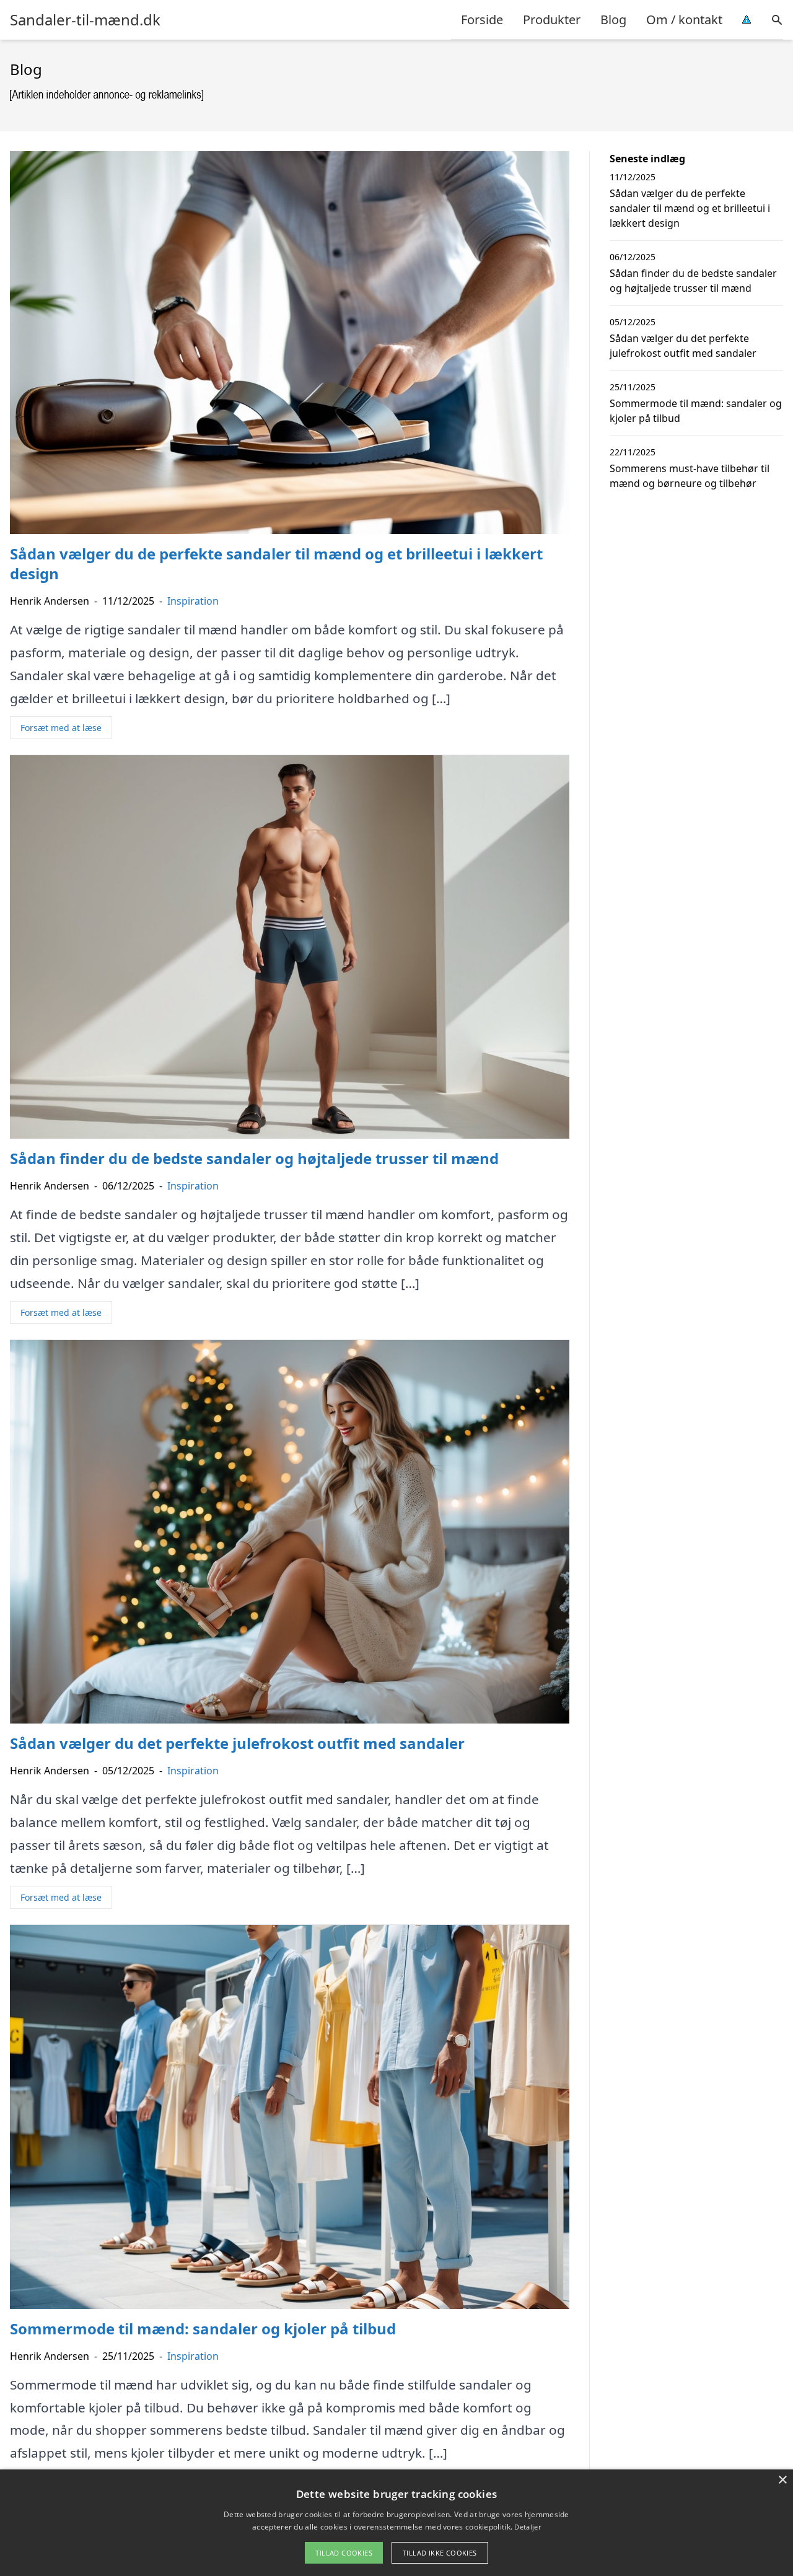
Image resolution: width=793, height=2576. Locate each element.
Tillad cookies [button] (344, 2553)
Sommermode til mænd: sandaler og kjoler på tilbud (696, 411)
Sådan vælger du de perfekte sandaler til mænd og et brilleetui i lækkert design (690, 208)
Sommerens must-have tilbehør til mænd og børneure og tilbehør (690, 476)
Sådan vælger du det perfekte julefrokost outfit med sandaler (683, 346)
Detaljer (527, 2527)
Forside (482, 20)
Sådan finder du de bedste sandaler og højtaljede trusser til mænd (693, 281)
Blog (613, 20)
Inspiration (193, 601)
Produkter (552, 20)
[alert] (396, 2523)
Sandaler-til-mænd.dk (85, 20)
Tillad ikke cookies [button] (440, 2553)
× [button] (782, 2480)
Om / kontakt (684, 20)
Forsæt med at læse (61, 728)
